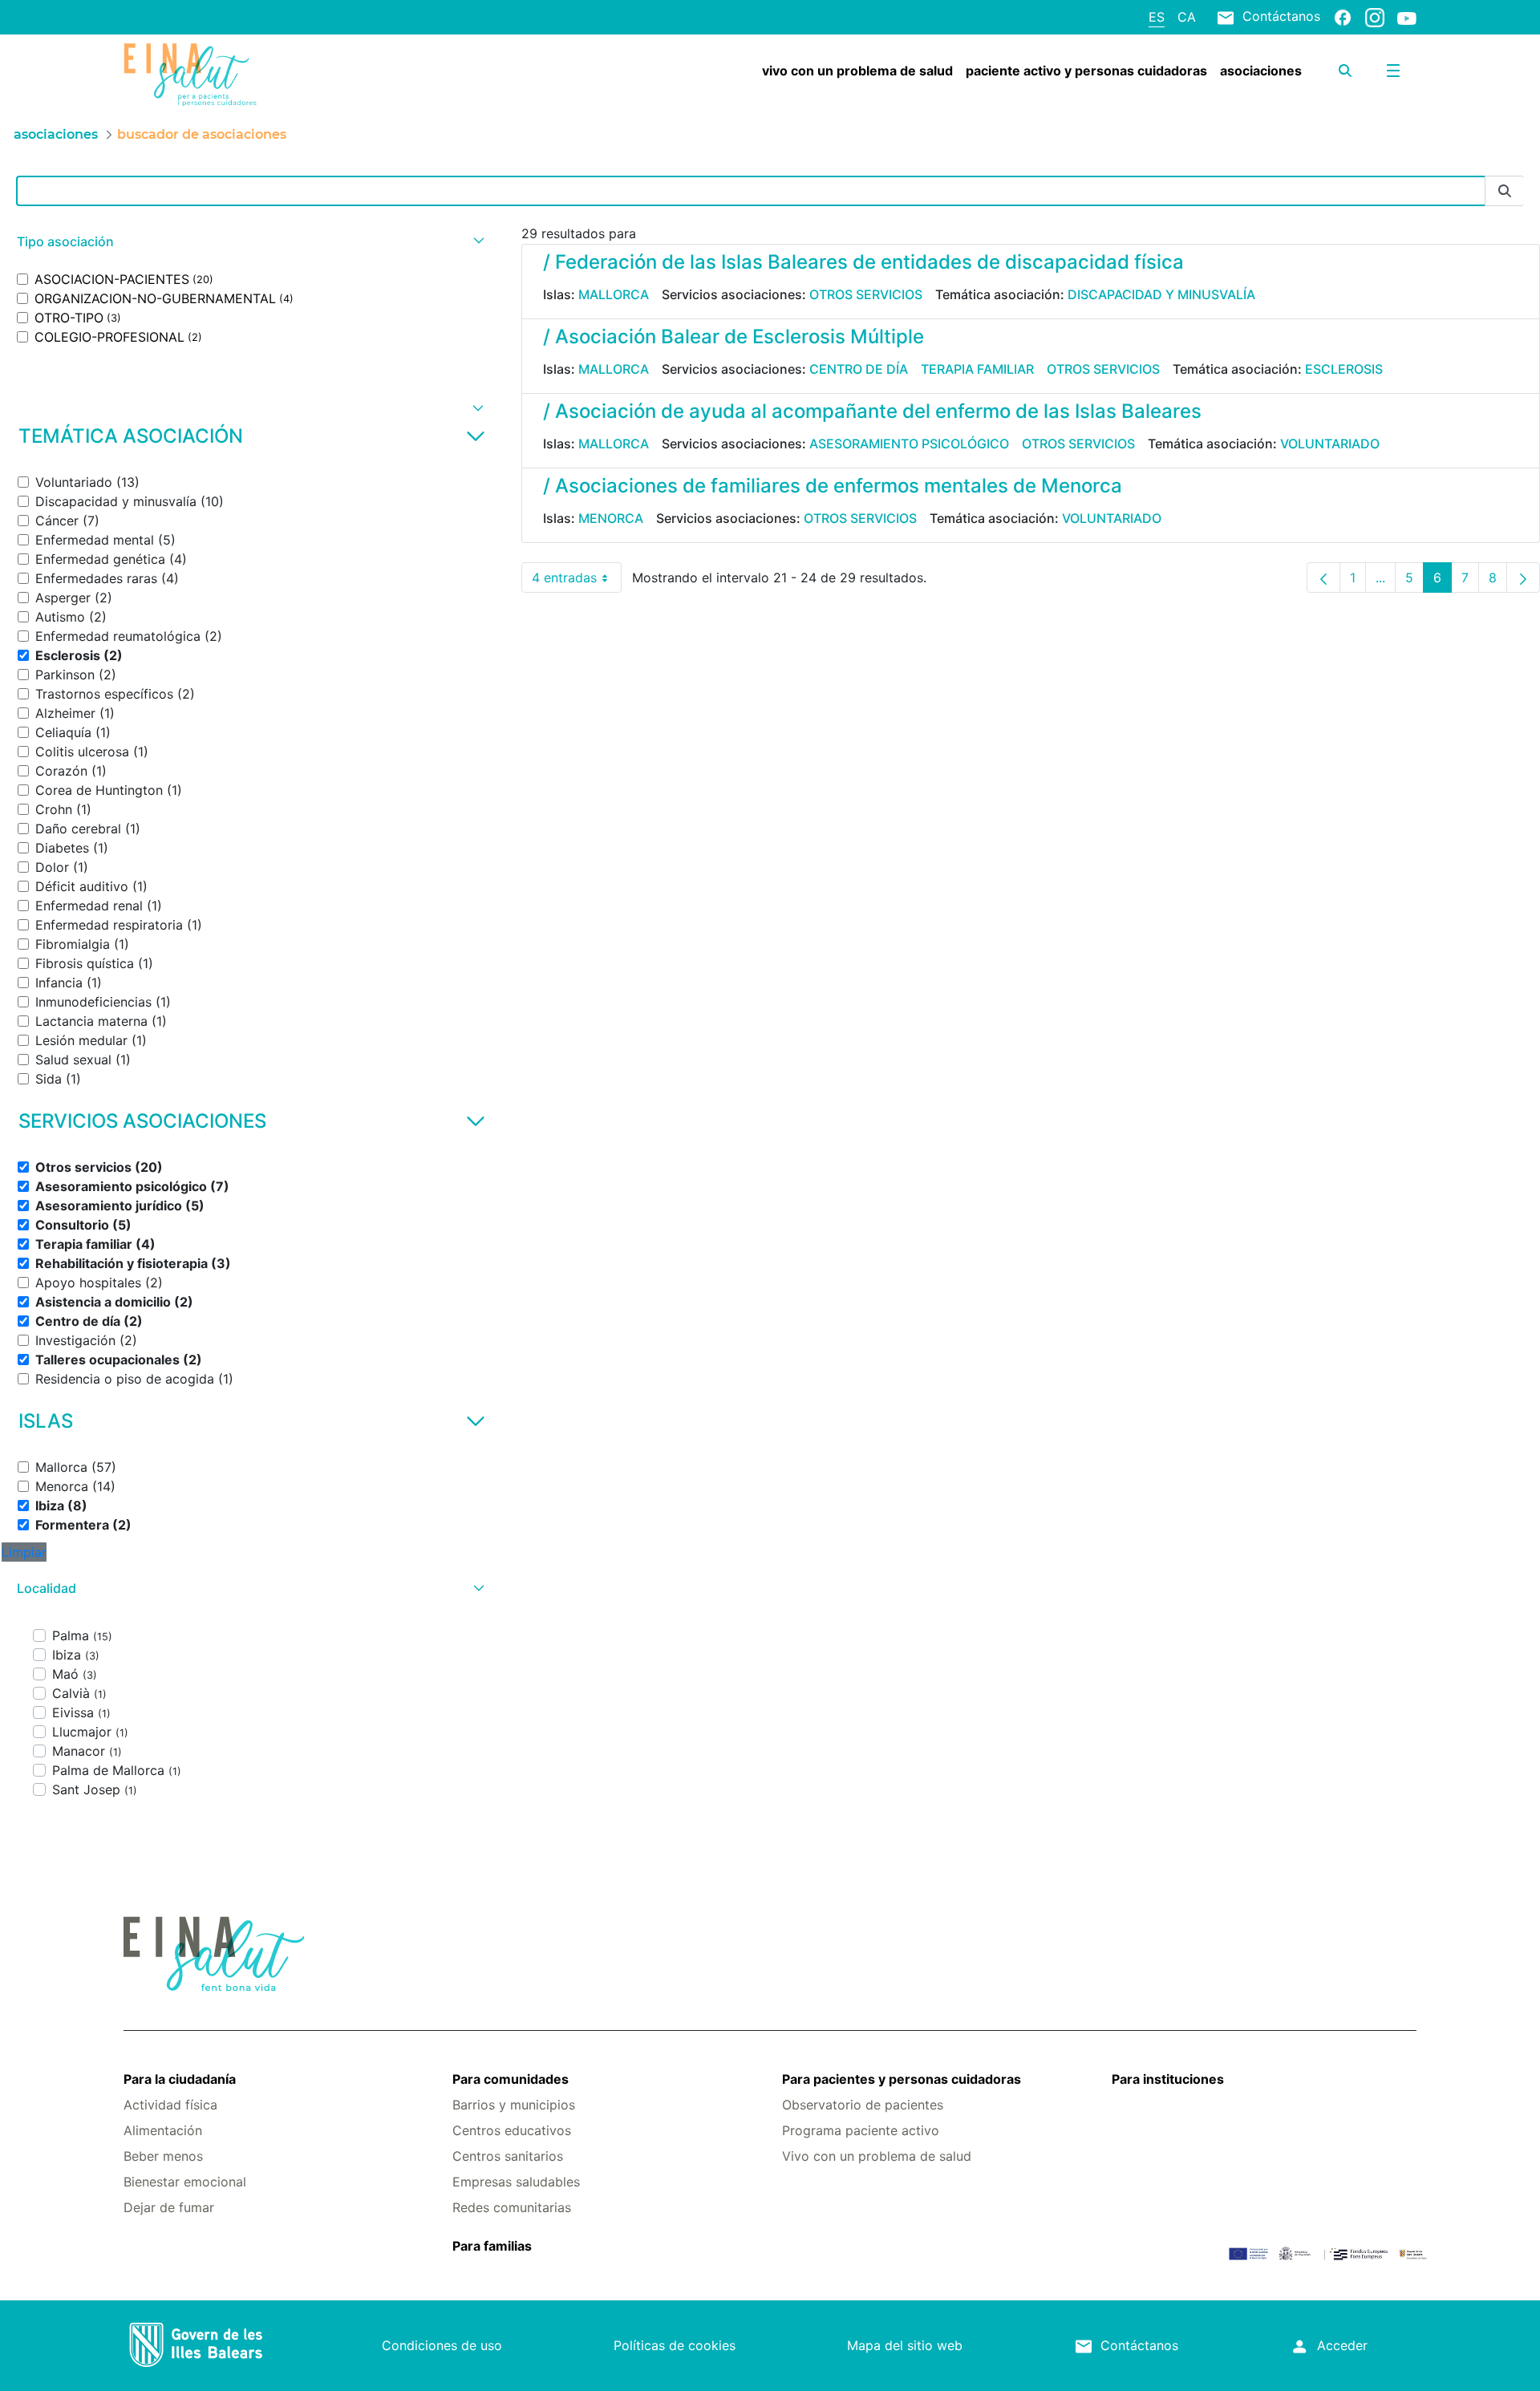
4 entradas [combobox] (577, 581)
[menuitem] (857, 71)
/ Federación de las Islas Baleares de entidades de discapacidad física (863, 262)
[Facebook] (1343, 17)
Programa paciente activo (861, 2130)
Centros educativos (512, 2130)
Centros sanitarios (508, 2156)
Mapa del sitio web (905, 2345)
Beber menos (163, 2156)
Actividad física (170, 2105)
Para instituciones (1168, 2079)
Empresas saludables (516, 2182)
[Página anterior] (1323, 577)
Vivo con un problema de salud (877, 2156)
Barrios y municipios (514, 2105)
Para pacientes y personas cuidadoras (902, 2079)
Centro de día (859, 369)
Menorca (611, 518)
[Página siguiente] (1523, 577)
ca (1187, 17)
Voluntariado (1330, 444)
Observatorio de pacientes (863, 2105)
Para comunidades (511, 2079)
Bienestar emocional (185, 2182)
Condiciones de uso (442, 2345)
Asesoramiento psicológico (909, 444)
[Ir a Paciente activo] (231, 75)
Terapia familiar (977, 369)
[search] (1345, 71)
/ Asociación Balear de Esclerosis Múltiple (734, 336)
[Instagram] (1375, 17)
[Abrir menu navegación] (1393, 71)
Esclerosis (1344, 369)
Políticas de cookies (675, 2345)
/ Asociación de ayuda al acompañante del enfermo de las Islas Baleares (872, 411)
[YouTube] (1407, 18)
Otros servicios (866, 294)
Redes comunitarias (512, 2207)
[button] (249, 242)
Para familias (492, 2246)
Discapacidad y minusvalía (1161, 294)
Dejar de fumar (169, 2207)
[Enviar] (1505, 191)
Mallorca (614, 294)
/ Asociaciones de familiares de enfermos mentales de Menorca (833, 486)
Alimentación (163, 2130)
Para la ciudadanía (180, 2079)
